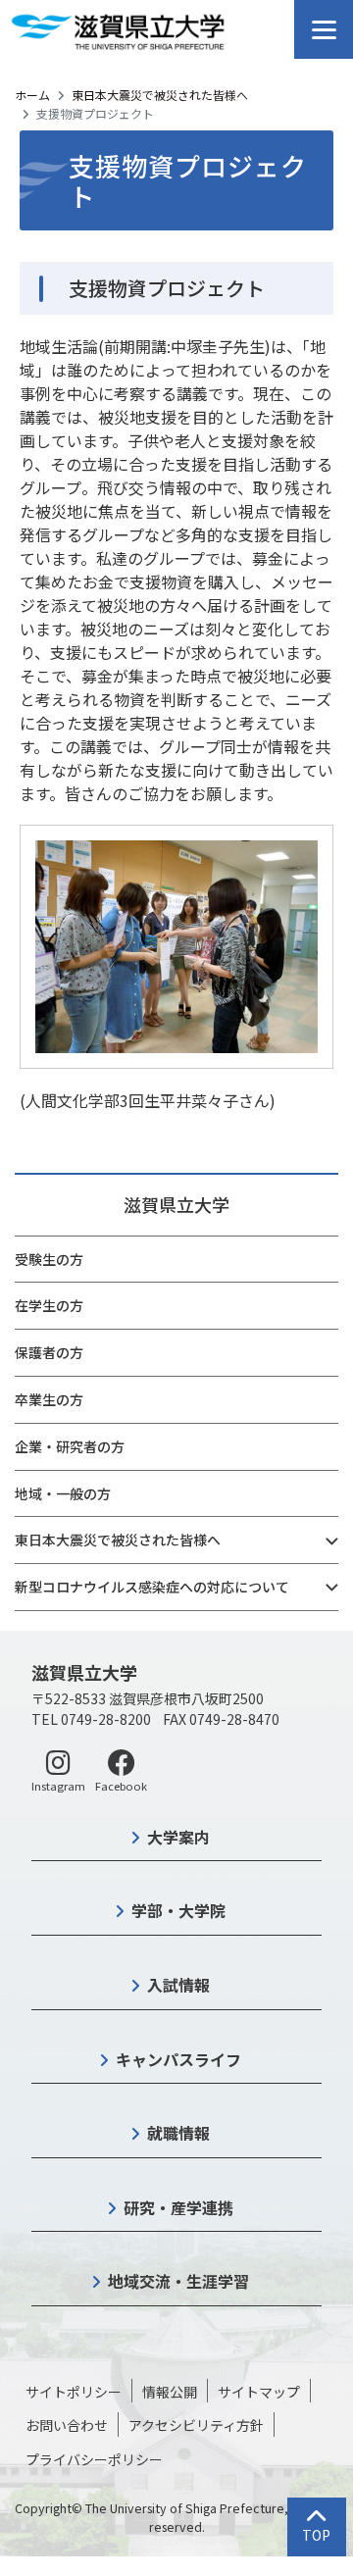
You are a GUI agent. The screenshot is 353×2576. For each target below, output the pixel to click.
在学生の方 (49, 1305)
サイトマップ (259, 2392)
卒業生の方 (49, 1399)
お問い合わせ (67, 2425)
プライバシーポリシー (94, 2459)
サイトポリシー (74, 2392)
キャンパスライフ (178, 2059)
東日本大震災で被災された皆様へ (160, 95)
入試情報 (178, 1985)
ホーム (32, 95)
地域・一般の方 (63, 1493)
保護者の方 (49, 1352)
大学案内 (178, 1837)
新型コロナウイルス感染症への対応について (152, 1587)
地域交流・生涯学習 (178, 2281)
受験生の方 (49, 1259)
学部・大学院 (178, 1910)
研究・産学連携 (178, 2207)
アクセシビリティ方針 (196, 2425)
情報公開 (170, 2392)
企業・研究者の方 (70, 1446)
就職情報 (178, 2133)
